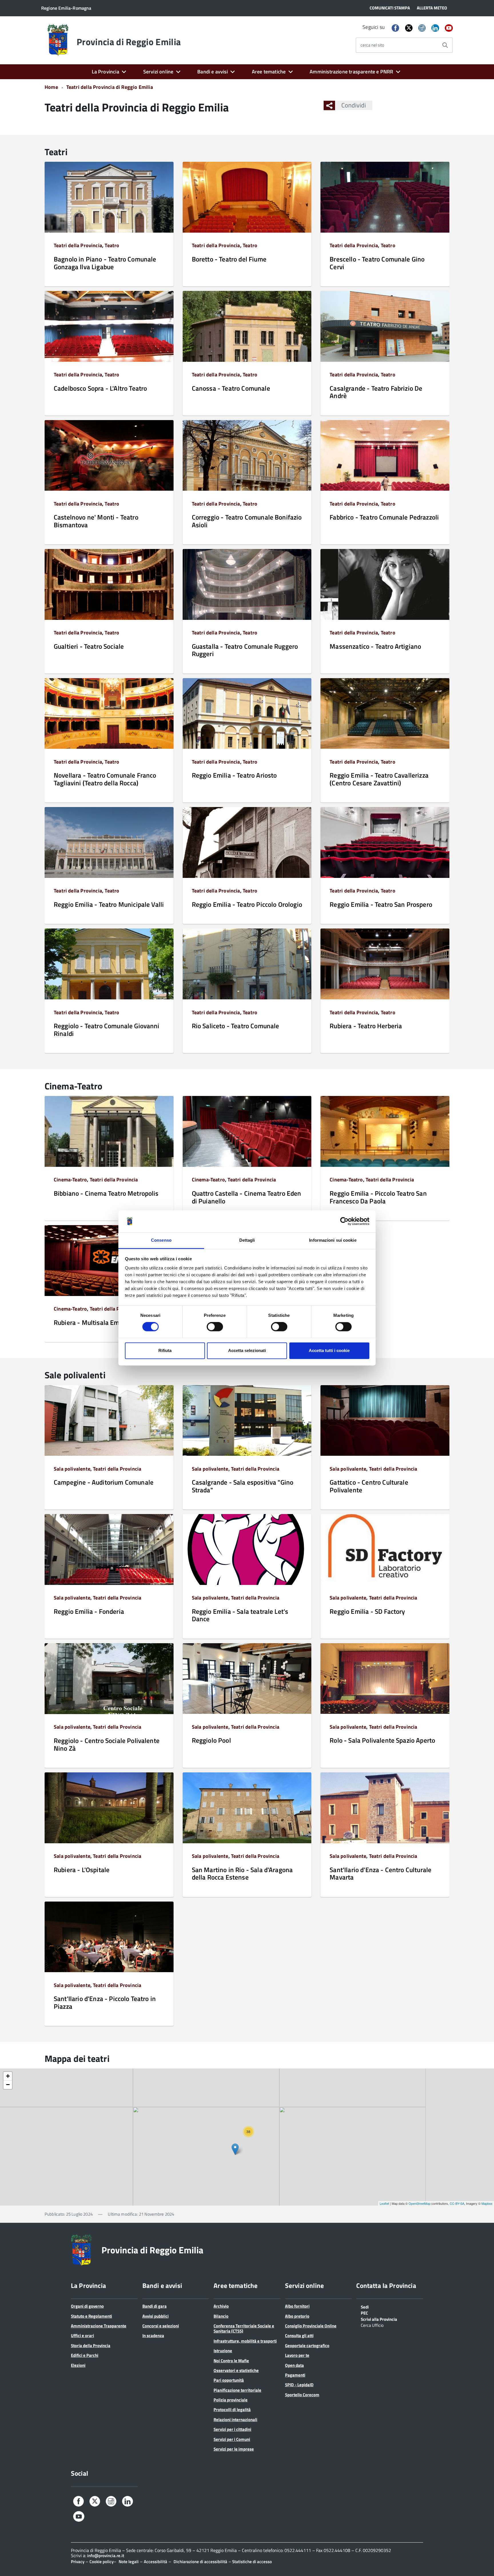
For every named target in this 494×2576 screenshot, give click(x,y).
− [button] (8, 2085)
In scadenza (153, 2336)
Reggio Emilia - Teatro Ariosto (234, 775)
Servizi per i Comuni (232, 2439)
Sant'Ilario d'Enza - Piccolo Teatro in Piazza (105, 2002)
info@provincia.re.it (106, 2556)
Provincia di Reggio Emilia (129, 42)
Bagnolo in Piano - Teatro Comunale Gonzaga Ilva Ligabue (105, 263)
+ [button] (8, 2076)
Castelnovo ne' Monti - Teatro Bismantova (96, 521)
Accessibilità (156, 2562)
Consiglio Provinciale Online (311, 2326)
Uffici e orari (82, 2336)
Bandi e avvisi (213, 72)
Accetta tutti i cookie (329, 1350)
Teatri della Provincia (78, 245)
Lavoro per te (297, 2355)
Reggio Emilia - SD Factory (367, 1611)
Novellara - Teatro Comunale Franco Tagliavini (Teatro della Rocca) (105, 779)
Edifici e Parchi (85, 2355)
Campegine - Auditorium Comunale (104, 1482)
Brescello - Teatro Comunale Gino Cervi (377, 263)
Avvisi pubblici (156, 2316)
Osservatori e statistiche (236, 2370)
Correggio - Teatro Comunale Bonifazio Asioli (247, 521)
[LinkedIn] (435, 28)
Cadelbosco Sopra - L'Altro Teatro (100, 388)
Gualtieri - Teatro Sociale (89, 646)
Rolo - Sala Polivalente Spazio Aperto (382, 1740)
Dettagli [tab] (247, 1240)
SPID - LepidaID (299, 2385)
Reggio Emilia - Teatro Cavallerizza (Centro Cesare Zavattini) (379, 779)
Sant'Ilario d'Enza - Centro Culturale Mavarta (381, 1873)
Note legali (129, 2562)
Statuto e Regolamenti (91, 2316)
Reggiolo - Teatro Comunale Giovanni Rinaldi (107, 1030)
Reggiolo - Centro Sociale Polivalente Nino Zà (107, 1744)
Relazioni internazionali (235, 2420)
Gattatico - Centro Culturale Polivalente (369, 1486)
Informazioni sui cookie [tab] (333, 1240)
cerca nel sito (372, 45)
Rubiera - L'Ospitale (82, 1870)
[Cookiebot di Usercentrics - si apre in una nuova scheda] (344, 1221)
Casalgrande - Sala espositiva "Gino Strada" (243, 1486)
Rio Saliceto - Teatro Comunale (236, 1026)
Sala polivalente (72, 1469)
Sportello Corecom (302, 2395)
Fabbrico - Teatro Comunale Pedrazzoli (384, 517)
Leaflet (384, 2203)
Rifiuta (165, 1350)
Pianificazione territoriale (237, 2390)
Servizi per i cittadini (232, 2429)
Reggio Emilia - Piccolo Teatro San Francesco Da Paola (378, 1197)
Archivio (221, 2306)
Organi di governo (87, 2306)
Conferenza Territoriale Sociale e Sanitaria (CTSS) (244, 2328)
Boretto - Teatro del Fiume (229, 259)
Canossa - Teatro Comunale (231, 388)
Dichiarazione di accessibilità (200, 2562)
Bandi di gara (155, 2306)
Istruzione (223, 2351)
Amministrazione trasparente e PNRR (351, 72)
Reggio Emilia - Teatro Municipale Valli (109, 904)
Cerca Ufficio (372, 2325)
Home (51, 87)
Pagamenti (295, 2375)
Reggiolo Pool (211, 1740)
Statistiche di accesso (252, 2562)
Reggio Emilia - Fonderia (89, 1611)
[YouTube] (449, 28)
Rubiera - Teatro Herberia (366, 1026)
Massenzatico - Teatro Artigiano (375, 646)
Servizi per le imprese (234, 2449)
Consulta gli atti (299, 2336)
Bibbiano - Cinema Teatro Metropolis (106, 1193)
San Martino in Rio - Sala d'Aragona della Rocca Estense (242, 1873)
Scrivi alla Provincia (379, 2319)
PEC (364, 2313)
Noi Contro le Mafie (231, 2361)
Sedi (365, 2307)
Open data (294, 2365)
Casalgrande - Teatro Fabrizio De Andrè (376, 392)
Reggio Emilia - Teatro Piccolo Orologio (247, 904)
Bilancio (221, 2316)
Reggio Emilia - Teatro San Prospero (381, 904)
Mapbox (487, 2203)
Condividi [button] (354, 105)
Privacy (78, 2562)
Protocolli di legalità (232, 2410)
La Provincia (105, 72)
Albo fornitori (297, 2306)
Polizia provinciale (231, 2400)
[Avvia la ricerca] (445, 45)
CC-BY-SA (457, 2203)
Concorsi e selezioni (161, 2326)
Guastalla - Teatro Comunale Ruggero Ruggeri (245, 650)
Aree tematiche (269, 72)
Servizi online (158, 72)
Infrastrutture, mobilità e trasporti (245, 2341)
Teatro (112, 245)
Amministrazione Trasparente (99, 2326)
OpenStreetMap (420, 2203)
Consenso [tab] (161, 1240)
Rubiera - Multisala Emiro (90, 1322)
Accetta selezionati (247, 1350)
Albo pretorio (297, 2316)
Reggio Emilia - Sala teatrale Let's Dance (240, 1615)
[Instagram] (422, 28)
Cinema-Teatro (70, 1180)
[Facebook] (395, 28)
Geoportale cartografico (307, 2346)
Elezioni (78, 2365)
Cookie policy (101, 2562)
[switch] (215, 1327)
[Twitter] (409, 28)
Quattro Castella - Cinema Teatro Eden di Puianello (247, 1197)
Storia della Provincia (91, 2346)
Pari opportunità (229, 2380)
